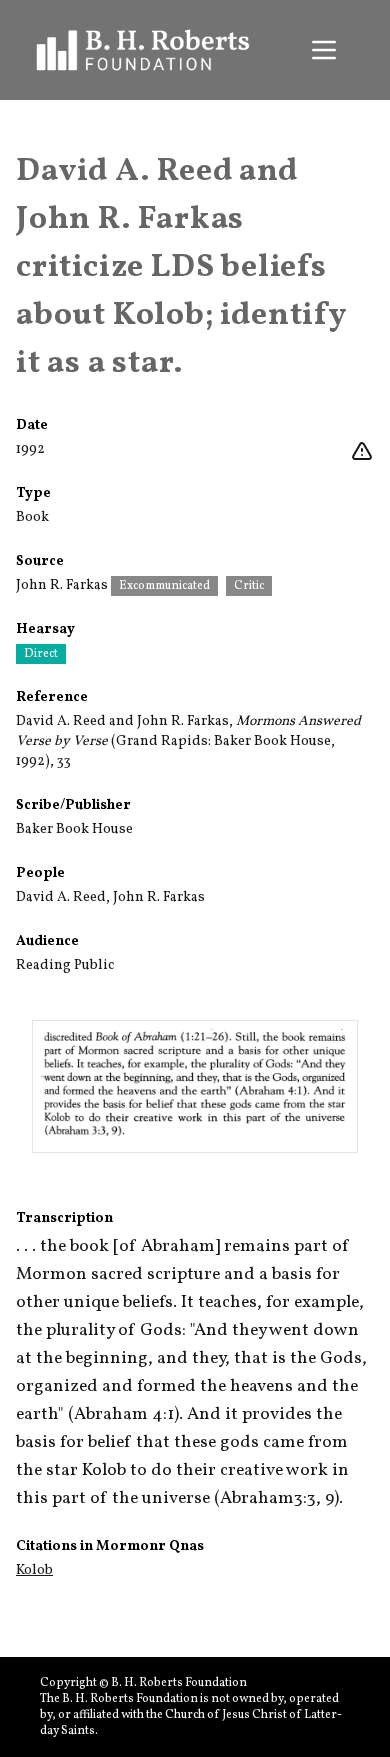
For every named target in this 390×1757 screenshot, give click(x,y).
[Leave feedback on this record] (362, 452)
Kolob (34, 1570)
